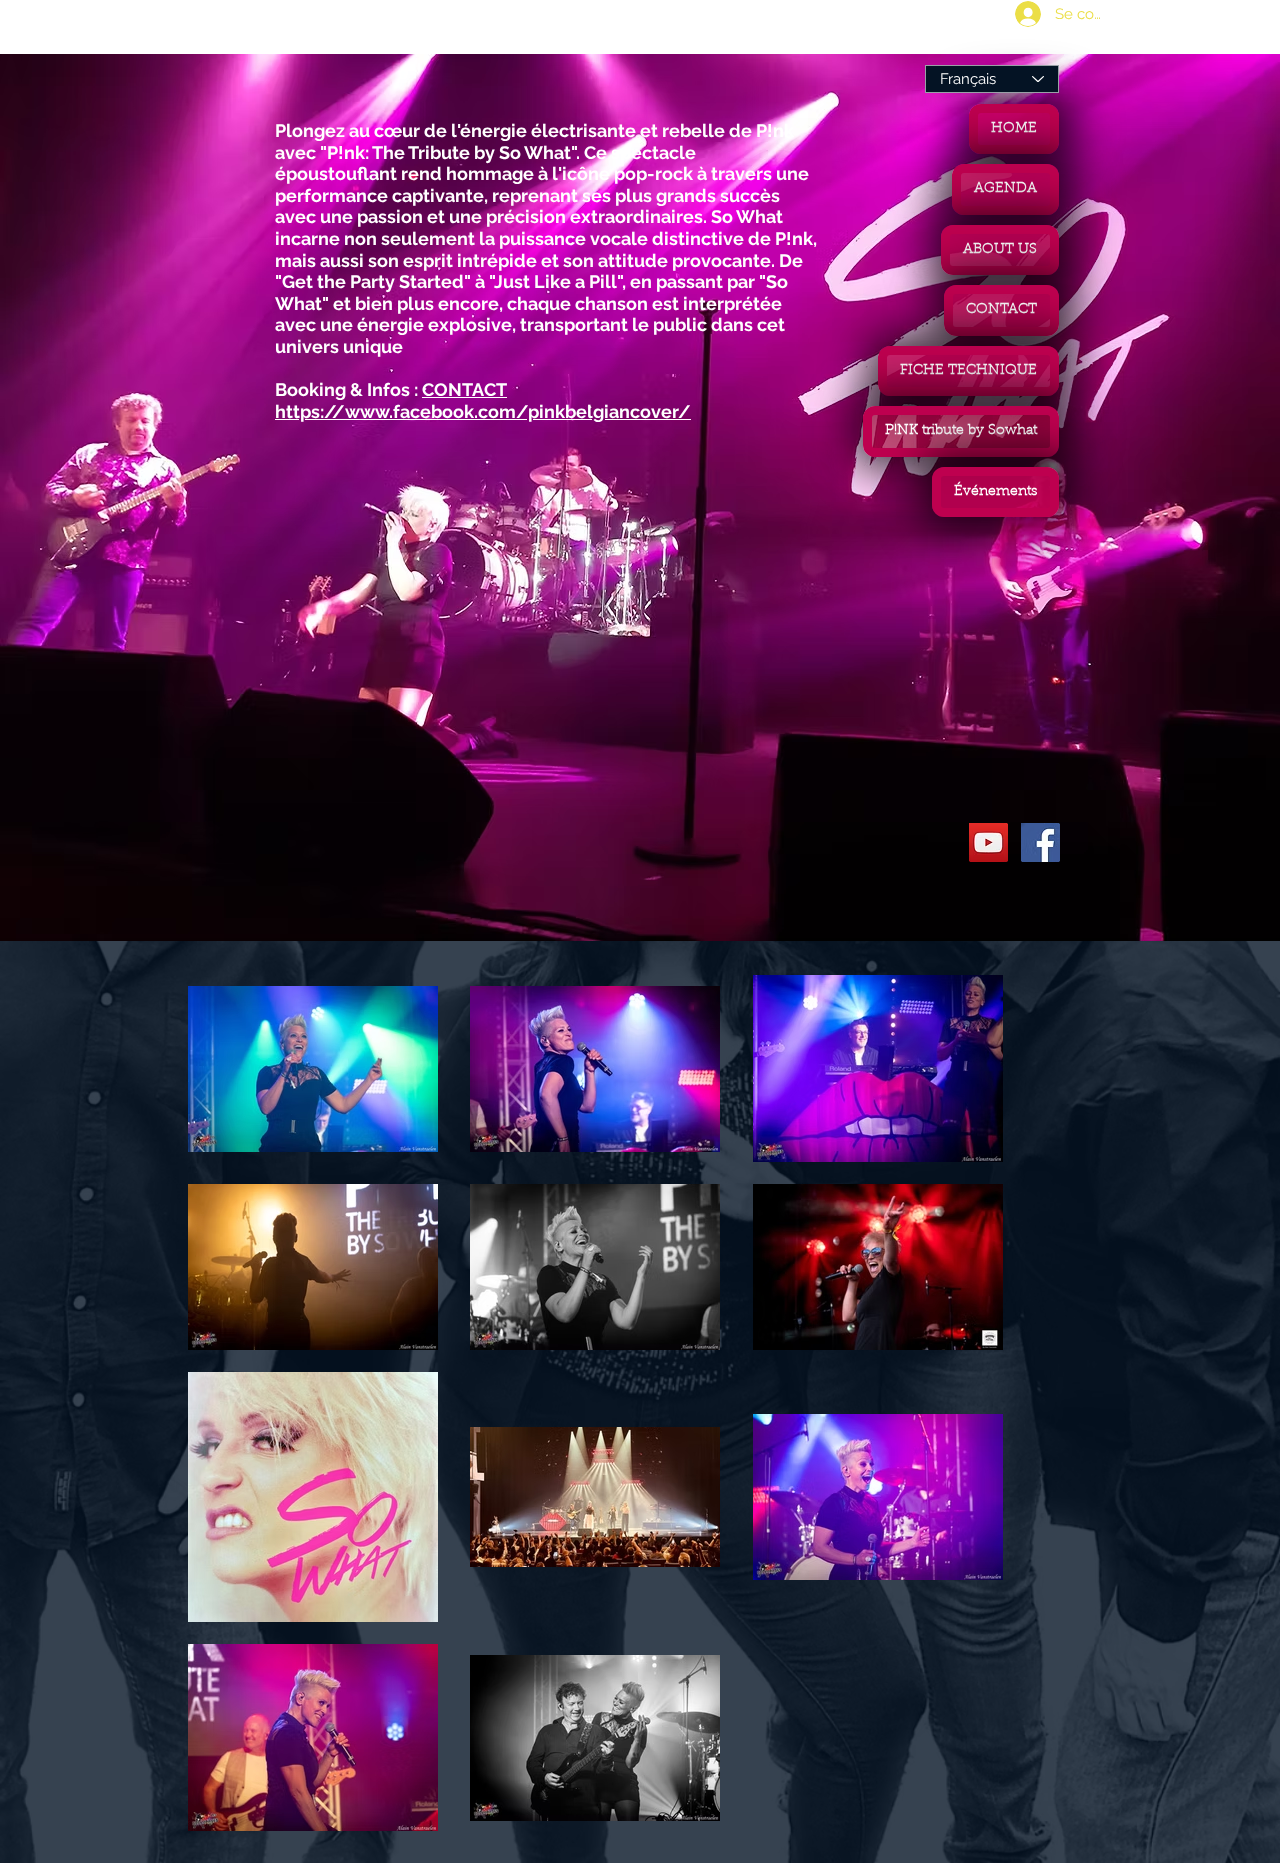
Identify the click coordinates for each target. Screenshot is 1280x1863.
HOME (1014, 129)
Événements (995, 492)
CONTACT (1001, 310)
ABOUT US (1000, 250)
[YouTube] (988, 842)
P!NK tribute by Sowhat (961, 431)
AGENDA (1005, 189)
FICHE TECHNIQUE (968, 371)
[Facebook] (1040, 842)
